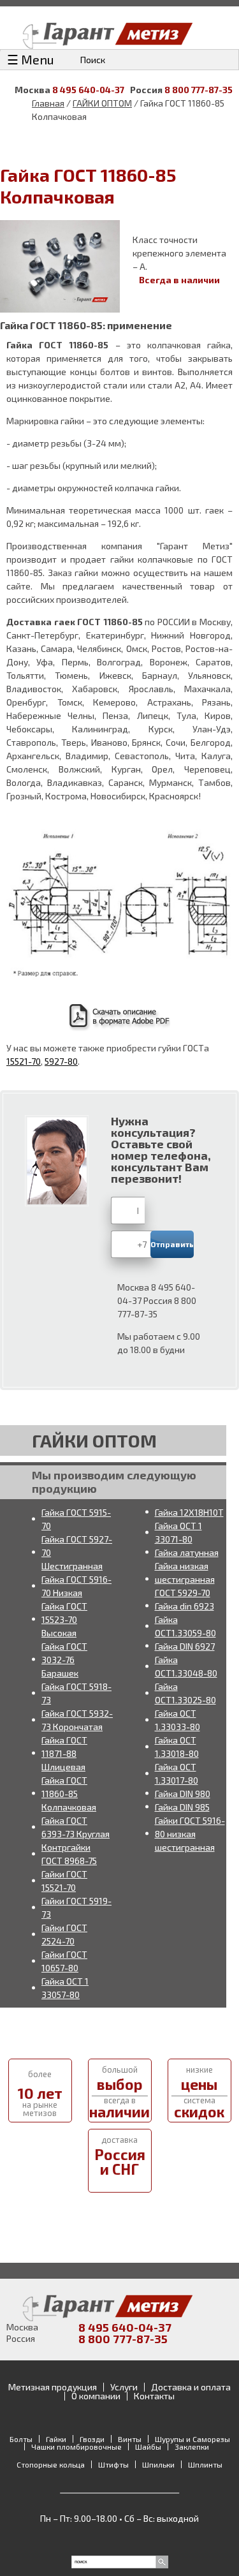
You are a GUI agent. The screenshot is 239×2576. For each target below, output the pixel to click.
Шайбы (148, 2446)
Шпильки (158, 2464)
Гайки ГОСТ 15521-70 (64, 1881)
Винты (130, 2439)
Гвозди (92, 2439)
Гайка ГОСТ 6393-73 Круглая (76, 1827)
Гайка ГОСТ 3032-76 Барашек (64, 1660)
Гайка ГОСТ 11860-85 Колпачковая (69, 1794)
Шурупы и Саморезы (192, 2439)
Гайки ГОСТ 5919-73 (76, 1907)
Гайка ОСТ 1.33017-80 (177, 1773)
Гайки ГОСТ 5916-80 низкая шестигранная (190, 1834)
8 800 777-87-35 (199, 90)
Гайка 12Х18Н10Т (189, 1512)
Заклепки (192, 2446)
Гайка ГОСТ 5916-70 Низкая (76, 1586)
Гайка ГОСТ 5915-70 (76, 1519)
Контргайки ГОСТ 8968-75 (69, 1854)
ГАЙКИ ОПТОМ (102, 103)
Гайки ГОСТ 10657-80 (64, 1961)
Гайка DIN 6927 (185, 1646)
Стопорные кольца (51, 2464)
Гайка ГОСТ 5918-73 (76, 1693)
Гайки (56, 2439)
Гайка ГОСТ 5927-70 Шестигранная (77, 1552)
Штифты (113, 2464)
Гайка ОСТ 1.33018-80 (177, 1747)
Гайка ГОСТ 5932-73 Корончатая (77, 1720)
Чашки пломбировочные (76, 2446)
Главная (48, 103)
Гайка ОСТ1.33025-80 (185, 1693)
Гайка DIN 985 (182, 1807)
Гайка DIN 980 (183, 1794)
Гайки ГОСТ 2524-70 (64, 1934)
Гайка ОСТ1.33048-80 (186, 1666)
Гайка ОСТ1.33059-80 (185, 1626)
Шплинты (205, 2464)
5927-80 (61, 1061)
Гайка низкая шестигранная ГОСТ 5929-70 (185, 1579)
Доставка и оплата (191, 2387)
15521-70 (24, 1061)
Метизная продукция (53, 2387)
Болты (21, 2439)
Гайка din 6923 (185, 1606)
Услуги (124, 2387)
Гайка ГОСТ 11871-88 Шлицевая (64, 1753)
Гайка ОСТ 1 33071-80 (178, 1532)
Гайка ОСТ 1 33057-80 (65, 1988)
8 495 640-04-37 (88, 90)
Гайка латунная (187, 1552)
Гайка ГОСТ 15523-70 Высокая (64, 1619)
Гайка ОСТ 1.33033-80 (177, 1720)
